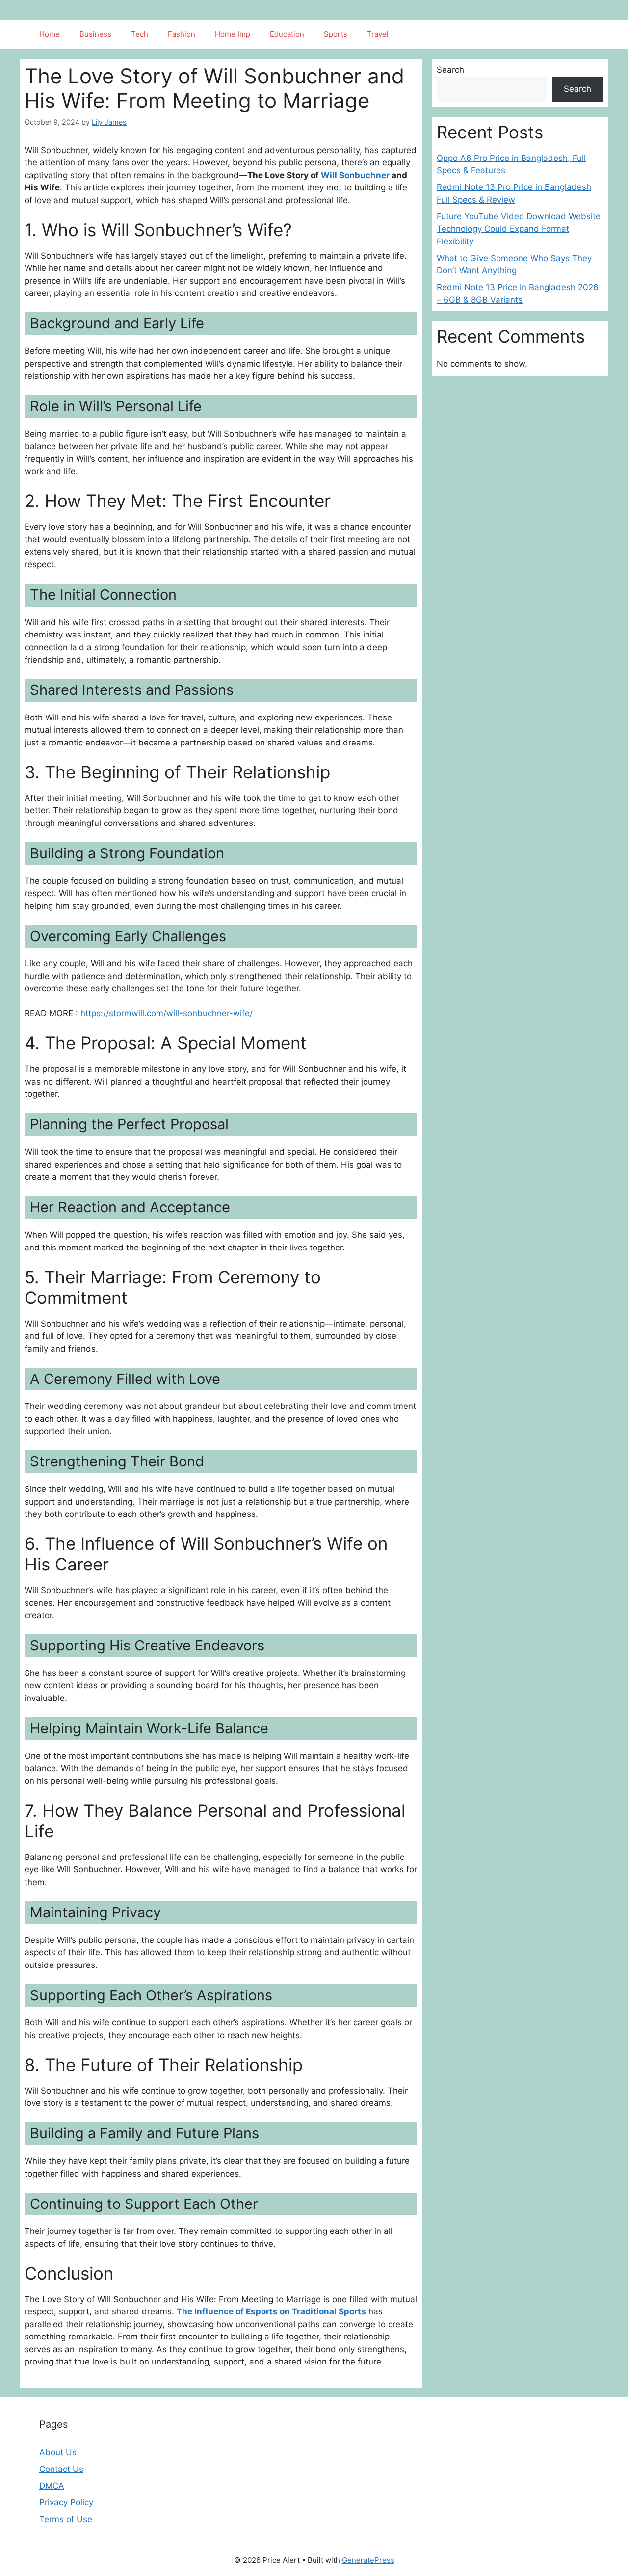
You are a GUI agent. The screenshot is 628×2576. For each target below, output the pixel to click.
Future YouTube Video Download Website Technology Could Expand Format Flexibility (519, 229)
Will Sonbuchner (355, 175)
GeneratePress (368, 2560)
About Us (58, 2452)
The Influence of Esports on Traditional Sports (271, 2311)
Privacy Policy (66, 2502)
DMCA (52, 2486)
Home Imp (233, 34)
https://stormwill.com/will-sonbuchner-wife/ (167, 1013)
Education (287, 34)
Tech (140, 34)
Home (50, 34)
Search (450, 70)
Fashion (182, 34)
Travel (378, 34)
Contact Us (61, 2469)
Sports (336, 34)
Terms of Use (66, 2519)
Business (95, 34)
